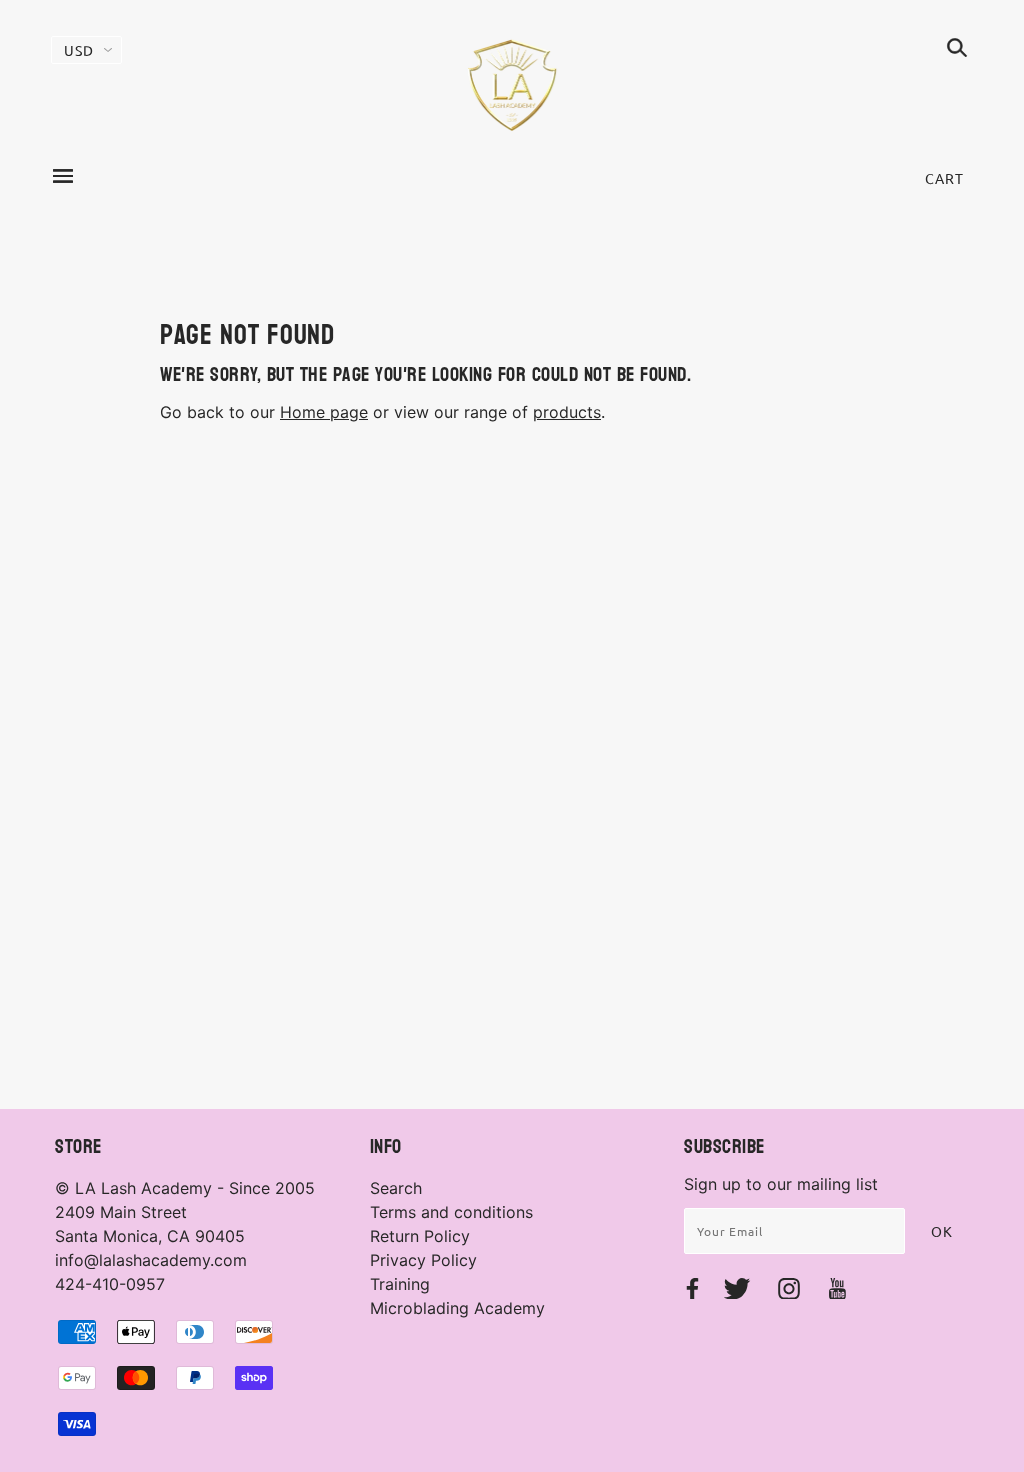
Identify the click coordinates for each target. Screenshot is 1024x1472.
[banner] (512, 85)
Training (400, 1284)
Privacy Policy (423, 1260)
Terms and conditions (451, 1212)
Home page (324, 412)
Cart (944, 178)
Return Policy (420, 1236)
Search (396, 1188)
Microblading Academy (457, 1308)
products (567, 412)
